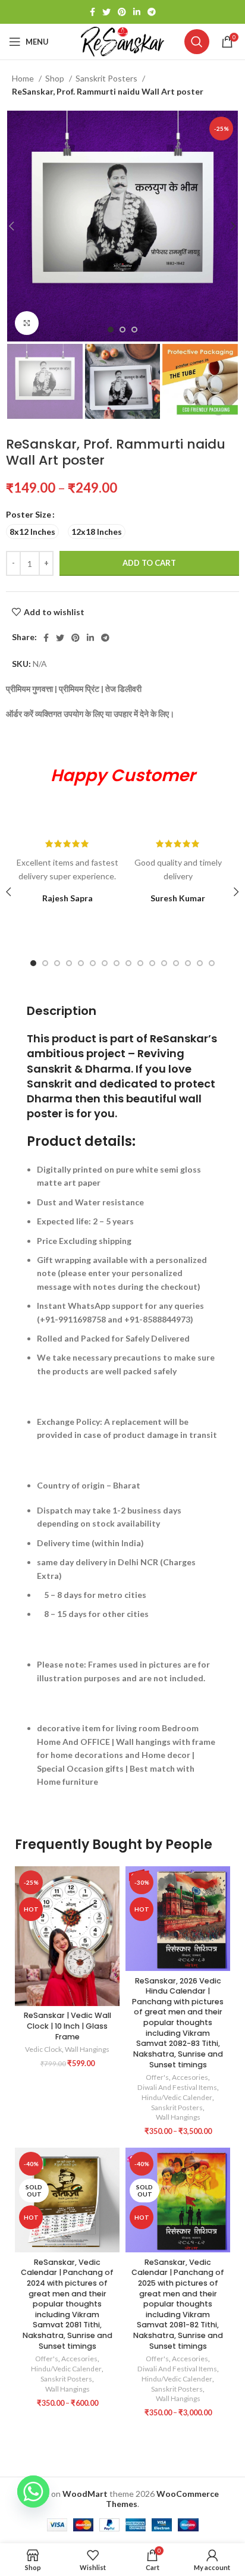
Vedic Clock (43, 2049)
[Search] (197, 42)
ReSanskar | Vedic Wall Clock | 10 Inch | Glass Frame (67, 2026)
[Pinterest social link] (122, 12)
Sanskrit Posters (107, 78)
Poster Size (29, 514)
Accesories (190, 2077)
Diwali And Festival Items (177, 2087)
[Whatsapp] (33, 2492)
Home (24, 78)
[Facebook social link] (92, 12)
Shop (56, 78)
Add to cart (149, 563)
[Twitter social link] (106, 12)
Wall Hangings (87, 2049)
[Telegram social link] (152, 12)
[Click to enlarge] (27, 323)
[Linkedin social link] (137, 12)
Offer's (157, 2077)
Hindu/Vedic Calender (177, 2097)
